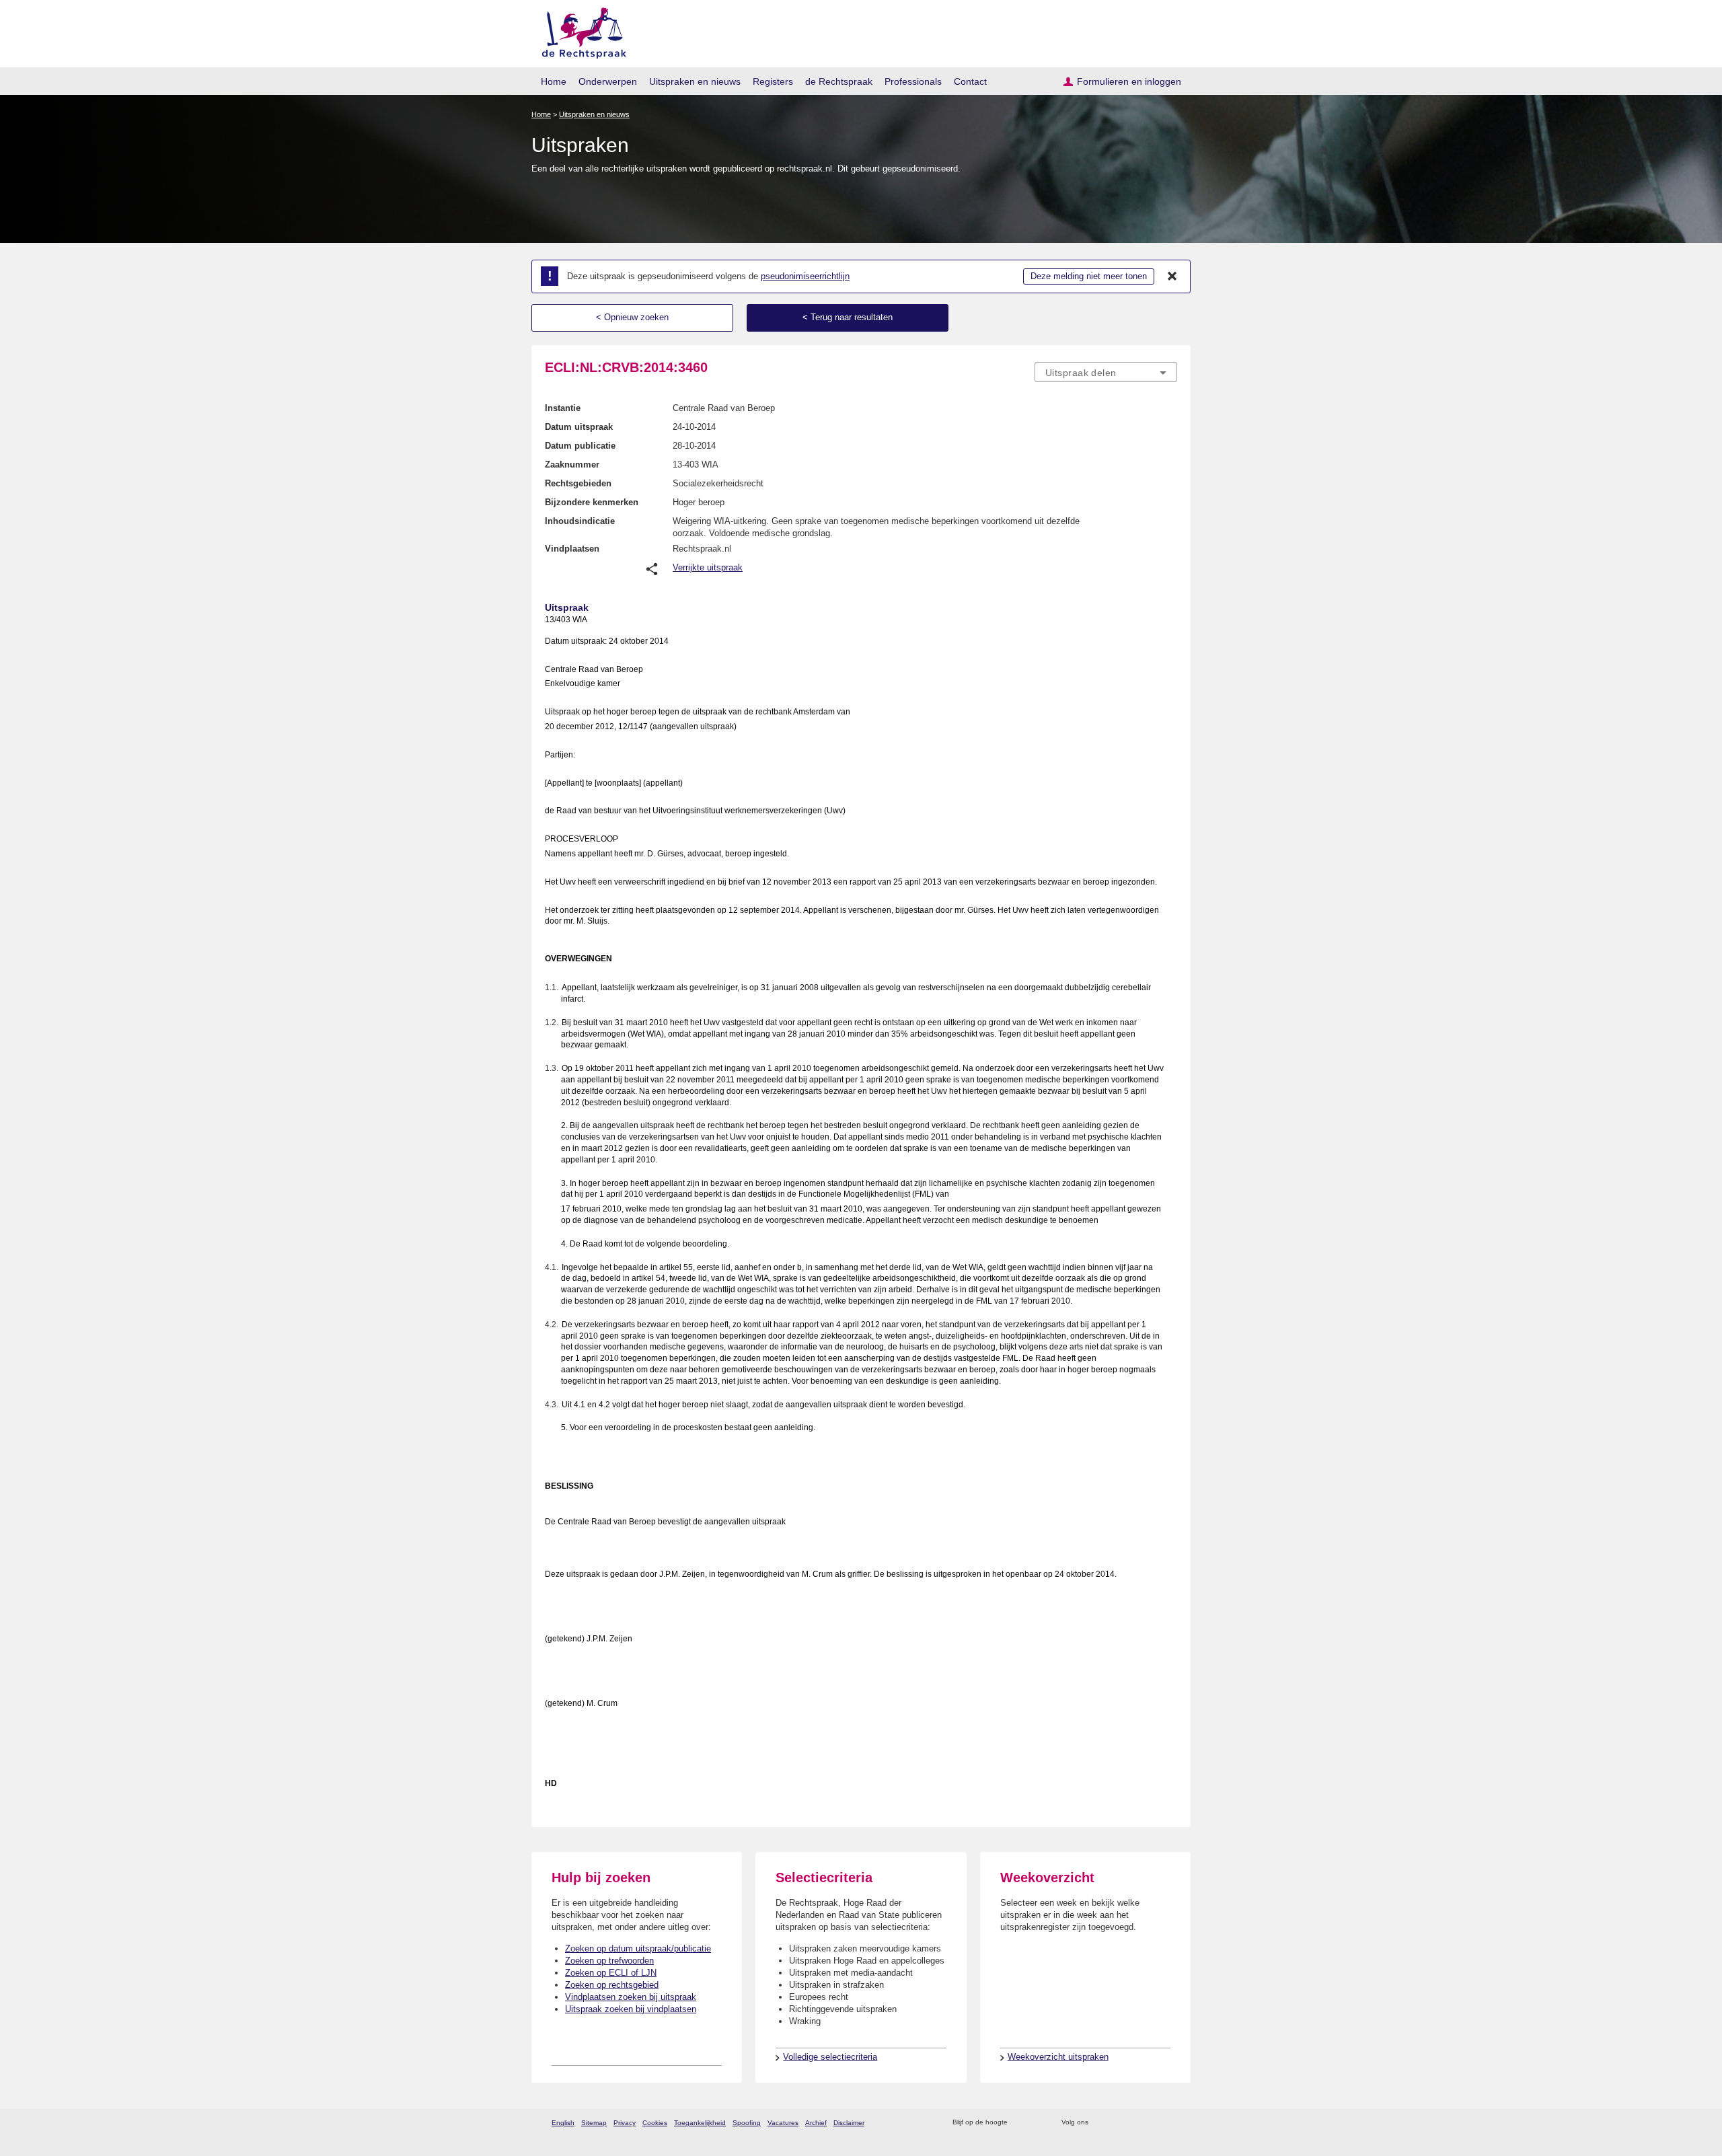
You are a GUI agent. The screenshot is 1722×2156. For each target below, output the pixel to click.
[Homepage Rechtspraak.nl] (579, 31)
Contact (970, 81)
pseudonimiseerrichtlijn (805, 276)
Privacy (625, 2123)
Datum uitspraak (579, 427)
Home (554, 81)
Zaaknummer (572, 464)
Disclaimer (849, 2123)
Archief (816, 2123)
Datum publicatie (580, 446)
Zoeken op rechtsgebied (612, 1985)
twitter (1100, 2123)
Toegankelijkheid (700, 2123)
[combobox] (1106, 372)
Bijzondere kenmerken (592, 502)
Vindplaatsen (572, 549)
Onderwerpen (608, 81)
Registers (773, 81)
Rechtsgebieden (578, 483)
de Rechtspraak (839, 81)
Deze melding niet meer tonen (1089, 276)
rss (1020, 2123)
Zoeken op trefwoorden (609, 1961)
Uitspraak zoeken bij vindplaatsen (631, 2009)
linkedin (1153, 2123)
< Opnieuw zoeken (632, 317)
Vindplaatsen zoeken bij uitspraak (631, 1997)
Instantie (563, 408)
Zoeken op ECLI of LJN (611, 1973)
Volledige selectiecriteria (830, 2057)
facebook (1118, 2123)
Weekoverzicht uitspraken (1058, 2057)
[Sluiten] (1172, 276)
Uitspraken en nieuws (695, 81)
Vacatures (783, 2123)
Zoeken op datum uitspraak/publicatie (638, 1948)
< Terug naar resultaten (848, 317)
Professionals (913, 81)
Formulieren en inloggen (1129, 81)
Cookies (655, 2123)
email (1038, 2123)
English (563, 2123)
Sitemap (594, 2123)
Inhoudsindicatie (580, 521)
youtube (1170, 2123)
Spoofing (747, 2123)
